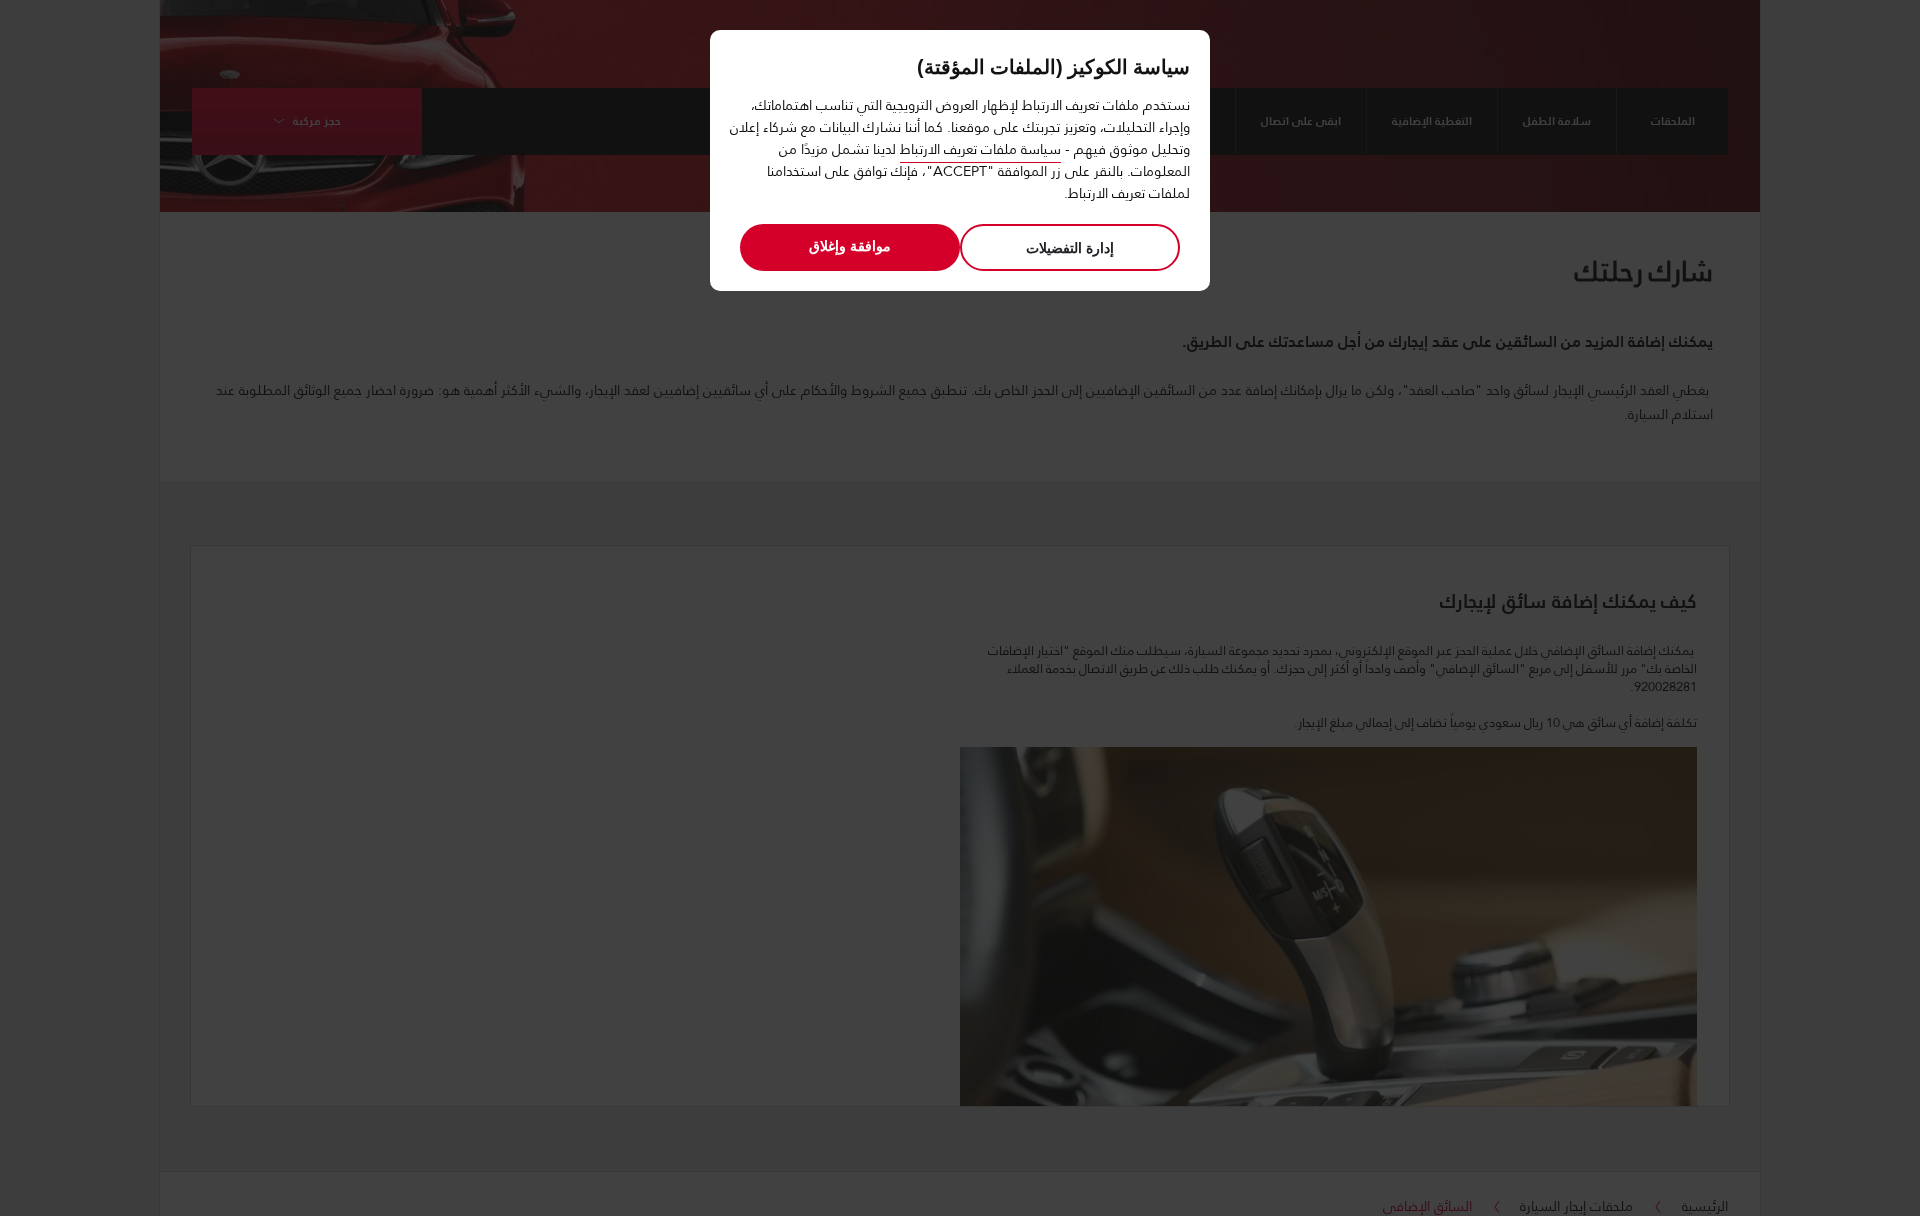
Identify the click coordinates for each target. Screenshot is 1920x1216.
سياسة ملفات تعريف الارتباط (980, 149)
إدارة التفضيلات (1070, 247)
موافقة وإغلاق (850, 245)
